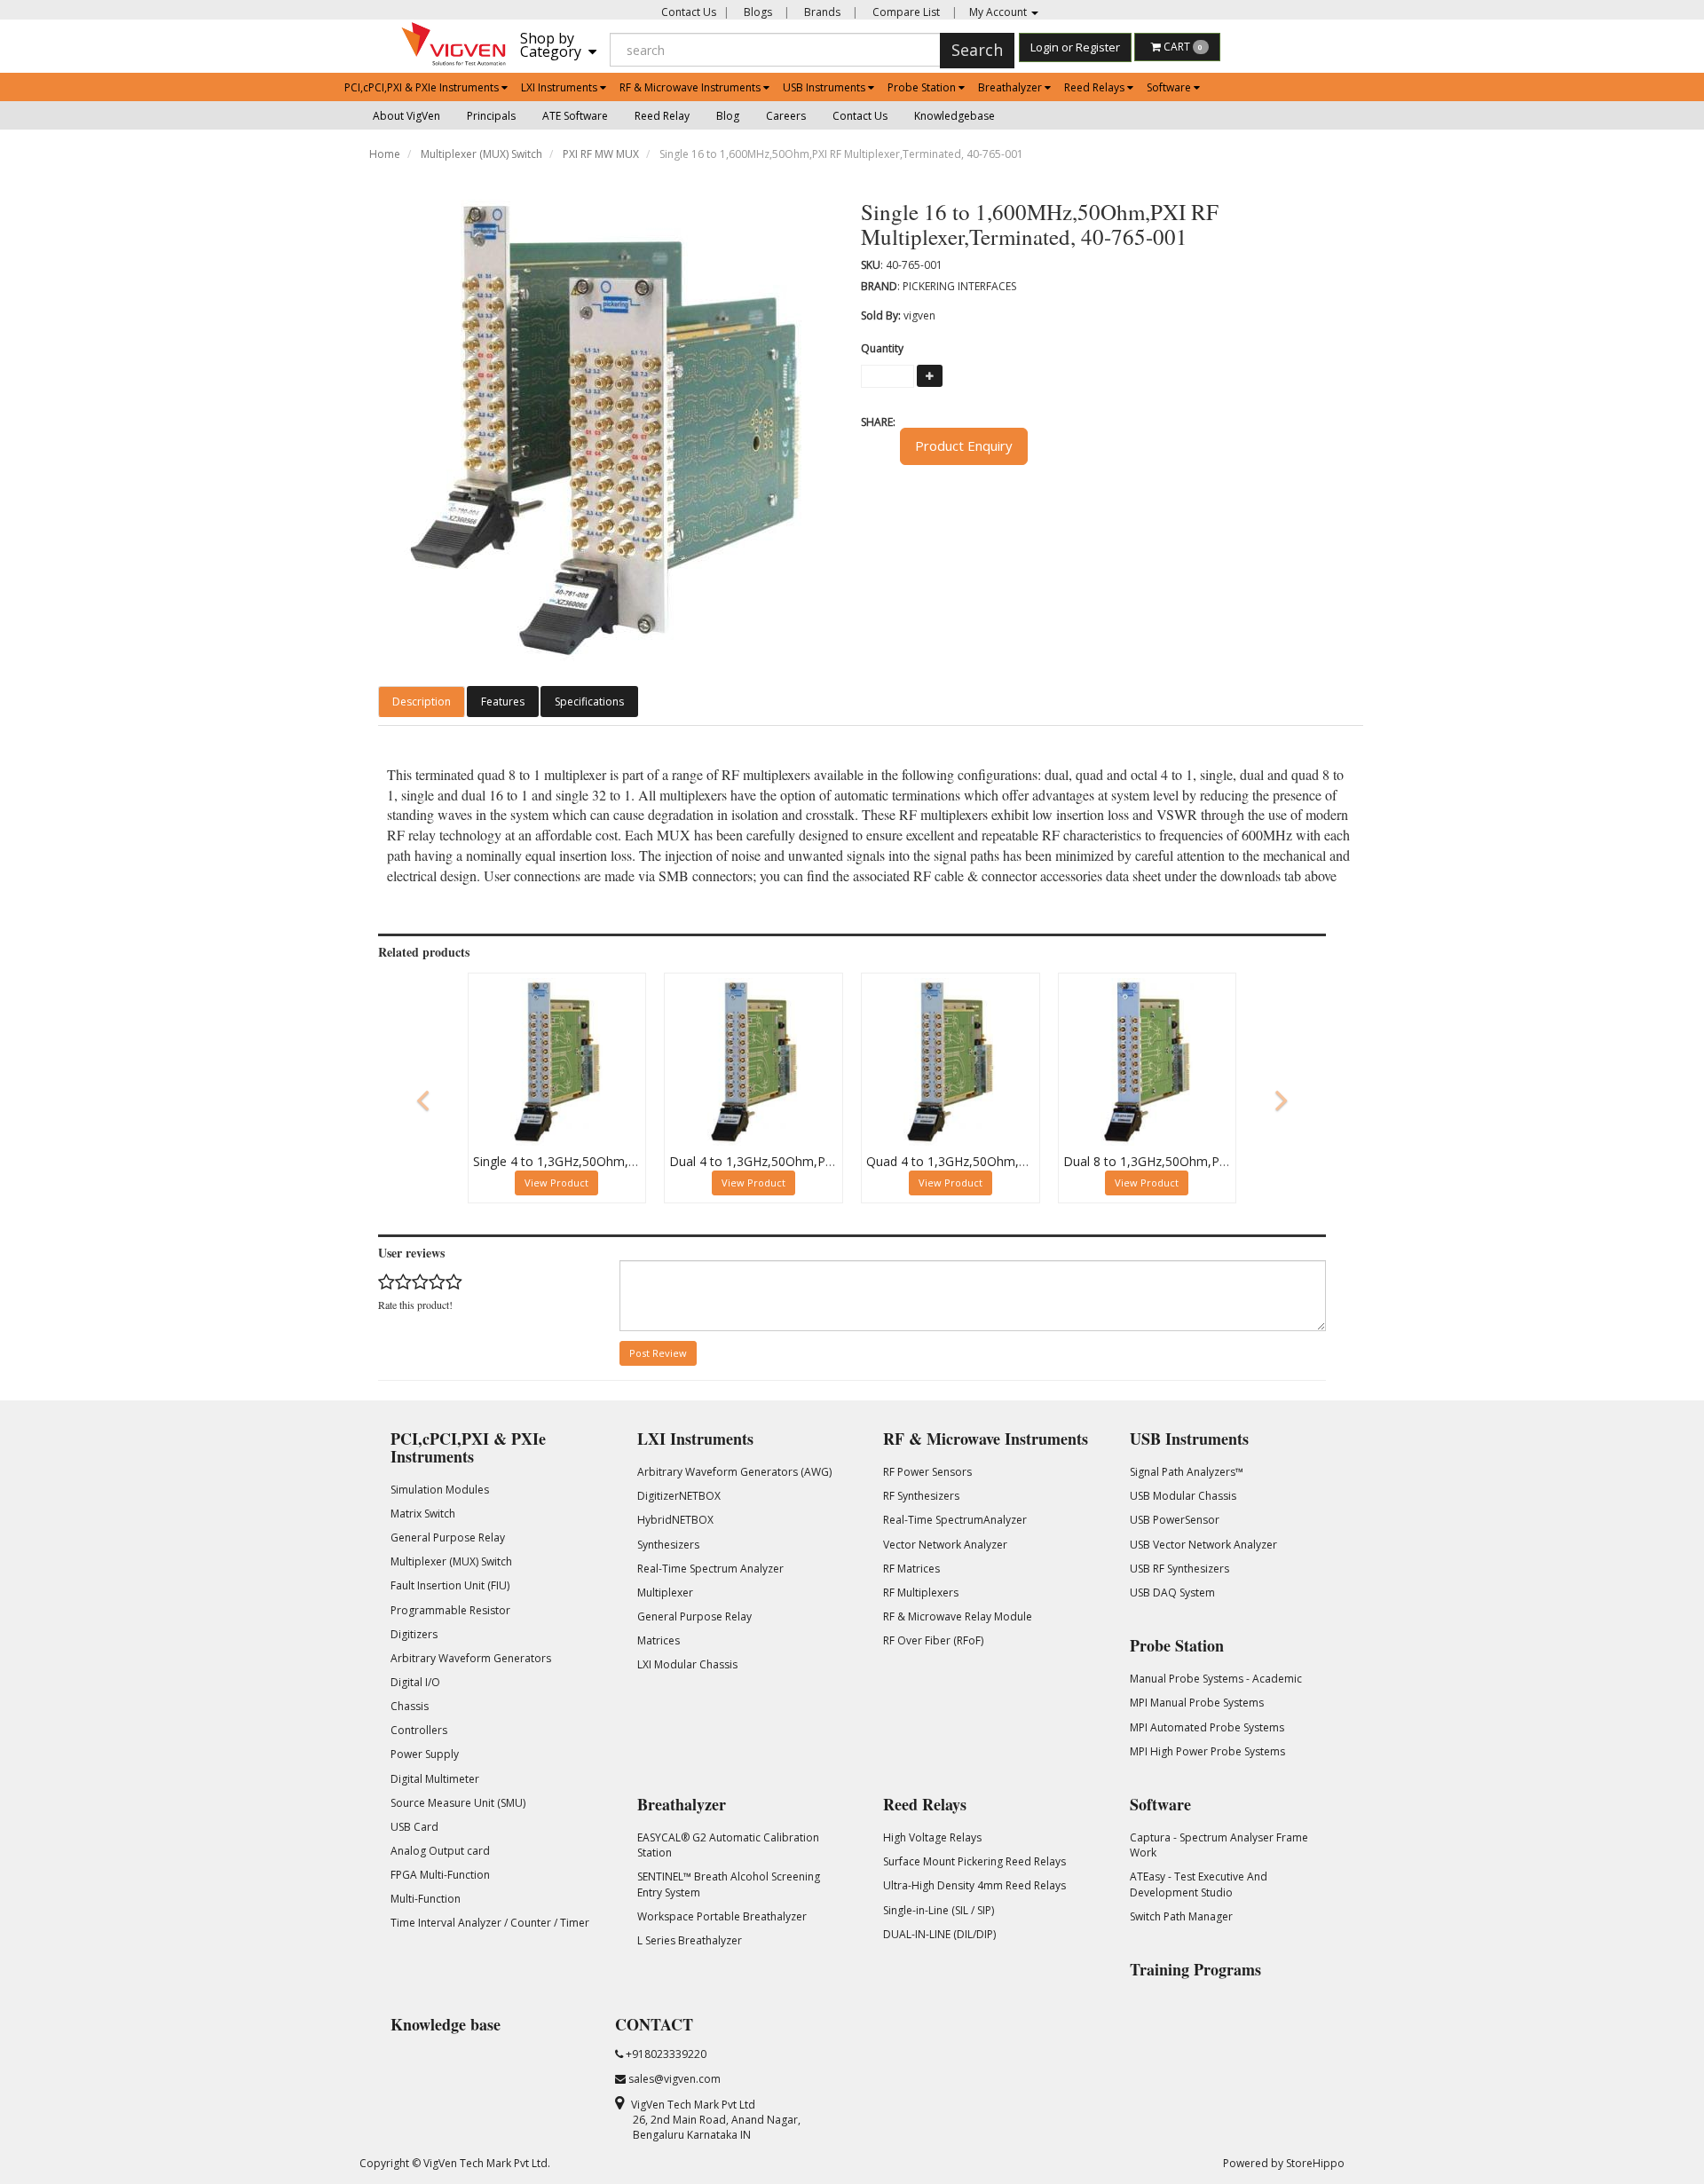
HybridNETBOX (675, 1520)
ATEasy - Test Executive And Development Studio (1199, 1884)
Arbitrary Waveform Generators (471, 1658)
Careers (786, 116)
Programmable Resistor (450, 1610)
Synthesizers (668, 1545)
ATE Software (575, 116)
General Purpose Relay (448, 1537)
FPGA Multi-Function (440, 1875)
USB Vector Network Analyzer (1203, 1545)
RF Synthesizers (921, 1496)
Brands (821, 12)
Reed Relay (662, 116)
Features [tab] (503, 702)
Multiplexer (665, 1593)
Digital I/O (415, 1682)
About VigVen (406, 116)
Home (385, 154)
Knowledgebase (955, 116)
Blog (728, 116)
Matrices (659, 1640)
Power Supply (425, 1754)
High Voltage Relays (932, 1837)
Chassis (410, 1706)
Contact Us (689, 12)
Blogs (757, 12)
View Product (556, 1183)
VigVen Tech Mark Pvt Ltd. (487, 2163)
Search (977, 50)
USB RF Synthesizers (1179, 1569)
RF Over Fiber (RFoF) (933, 1640)
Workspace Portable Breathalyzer (722, 1916)
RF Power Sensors (927, 1472)
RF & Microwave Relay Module (958, 1616)
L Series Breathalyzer (690, 1940)
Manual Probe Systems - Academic (1216, 1679)
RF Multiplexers (921, 1593)
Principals (491, 116)
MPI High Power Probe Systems (1207, 1751)
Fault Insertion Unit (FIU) (450, 1585)
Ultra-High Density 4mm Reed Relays (974, 1885)
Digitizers (414, 1634)
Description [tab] (422, 702)
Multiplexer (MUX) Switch (481, 154)
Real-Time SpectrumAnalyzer (955, 1520)
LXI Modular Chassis (687, 1664)
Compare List (905, 12)
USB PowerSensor (1175, 1520)
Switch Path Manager (1181, 1916)
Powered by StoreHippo (1284, 2163)
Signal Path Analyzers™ (1187, 1472)
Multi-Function (426, 1899)
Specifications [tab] (589, 702)
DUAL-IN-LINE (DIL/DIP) (939, 1934)
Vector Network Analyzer (945, 1545)
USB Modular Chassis (1183, 1496)
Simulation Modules (440, 1490)
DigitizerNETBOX (679, 1496)
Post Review (658, 1353)
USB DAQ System (1172, 1593)
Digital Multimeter (435, 1779)
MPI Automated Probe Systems (1207, 1727)
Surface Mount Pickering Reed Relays (974, 1861)
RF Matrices (911, 1569)
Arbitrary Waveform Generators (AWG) (734, 1472)
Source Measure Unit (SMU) (458, 1803)
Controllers (419, 1730)
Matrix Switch (423, 1514)
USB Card (414, 1827)
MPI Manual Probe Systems (1197, 1703)
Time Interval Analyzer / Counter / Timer (490, 1923)
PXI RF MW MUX (601, 154)
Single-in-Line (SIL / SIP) (939, 1910)
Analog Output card (440, 1851)
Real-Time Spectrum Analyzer (710, 1569)
